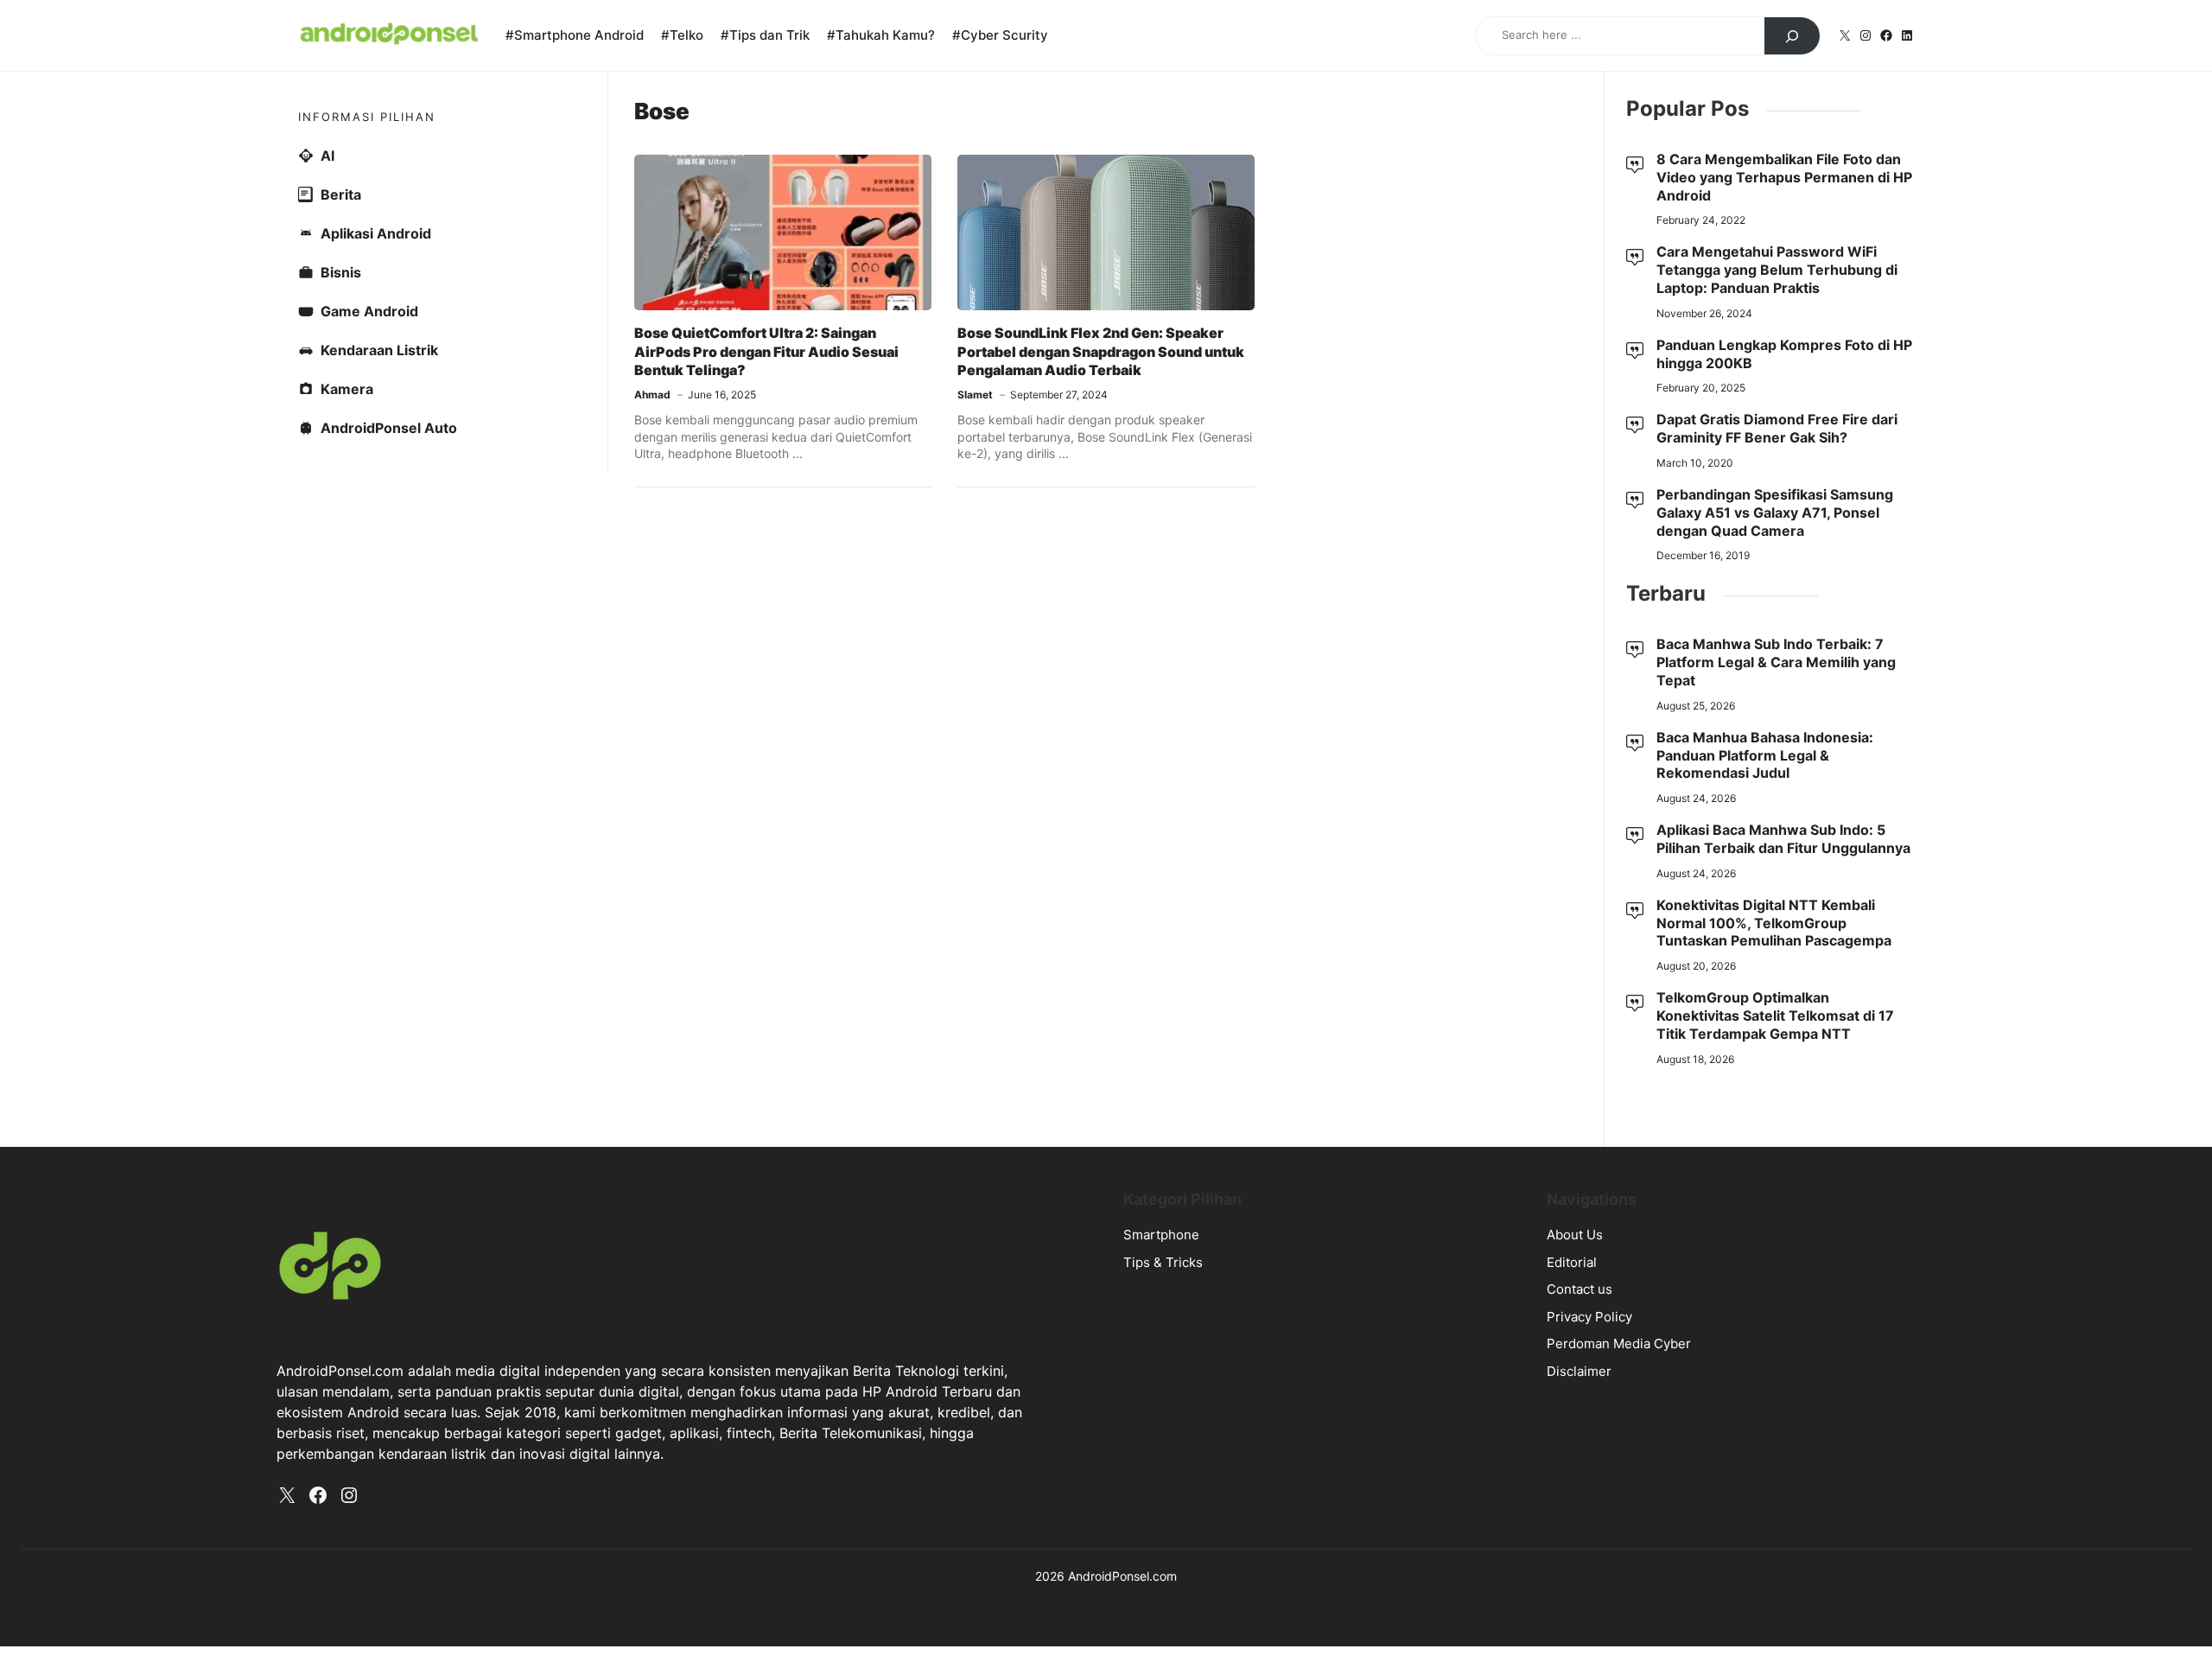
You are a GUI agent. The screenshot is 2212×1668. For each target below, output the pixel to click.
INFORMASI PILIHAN (367, 117)
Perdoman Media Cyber (1619, 1343)
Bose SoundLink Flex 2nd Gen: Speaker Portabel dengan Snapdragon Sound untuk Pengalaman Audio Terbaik (1101, 351)
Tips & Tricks (1163, 1262)
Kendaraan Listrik (379, 350)
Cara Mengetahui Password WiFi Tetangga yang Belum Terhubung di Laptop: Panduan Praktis (1777, 270)
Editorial (1572, 1262)
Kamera (347, 389)
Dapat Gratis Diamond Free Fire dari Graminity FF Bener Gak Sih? (1777, 428)
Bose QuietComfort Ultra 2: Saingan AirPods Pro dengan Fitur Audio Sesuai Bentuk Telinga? (766, 351)
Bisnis (341, 272)
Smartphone (1161, 1235)
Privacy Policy (1589, 1317)
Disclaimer (1579, 1371)
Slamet (975, 395)
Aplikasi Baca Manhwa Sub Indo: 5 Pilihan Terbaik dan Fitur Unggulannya (1783, 839)
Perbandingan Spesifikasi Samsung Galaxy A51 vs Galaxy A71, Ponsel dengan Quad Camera (1775, 512)
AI (327, 156)
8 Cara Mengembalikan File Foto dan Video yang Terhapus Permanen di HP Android (1784, 177)
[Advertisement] (1106, 656)
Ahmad (652, 395)
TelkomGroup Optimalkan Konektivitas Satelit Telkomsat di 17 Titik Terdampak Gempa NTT (1775, 1015)
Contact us (1580, 1289)
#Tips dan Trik (765, 35)
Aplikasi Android (376, 233)
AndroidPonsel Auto (389, 428)
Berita (341, 194)
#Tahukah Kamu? (881, 35)
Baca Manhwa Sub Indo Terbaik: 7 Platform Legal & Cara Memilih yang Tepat (1776, 662)
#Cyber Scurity (1000, 35)
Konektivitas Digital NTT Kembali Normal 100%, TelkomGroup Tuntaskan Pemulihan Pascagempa (1774, 923)
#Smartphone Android (575, 35)
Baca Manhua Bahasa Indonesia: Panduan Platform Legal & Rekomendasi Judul (1765, 755)
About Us (1575, 1235)
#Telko (682, 35)
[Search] (1792, 36)
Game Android (369, 311)
